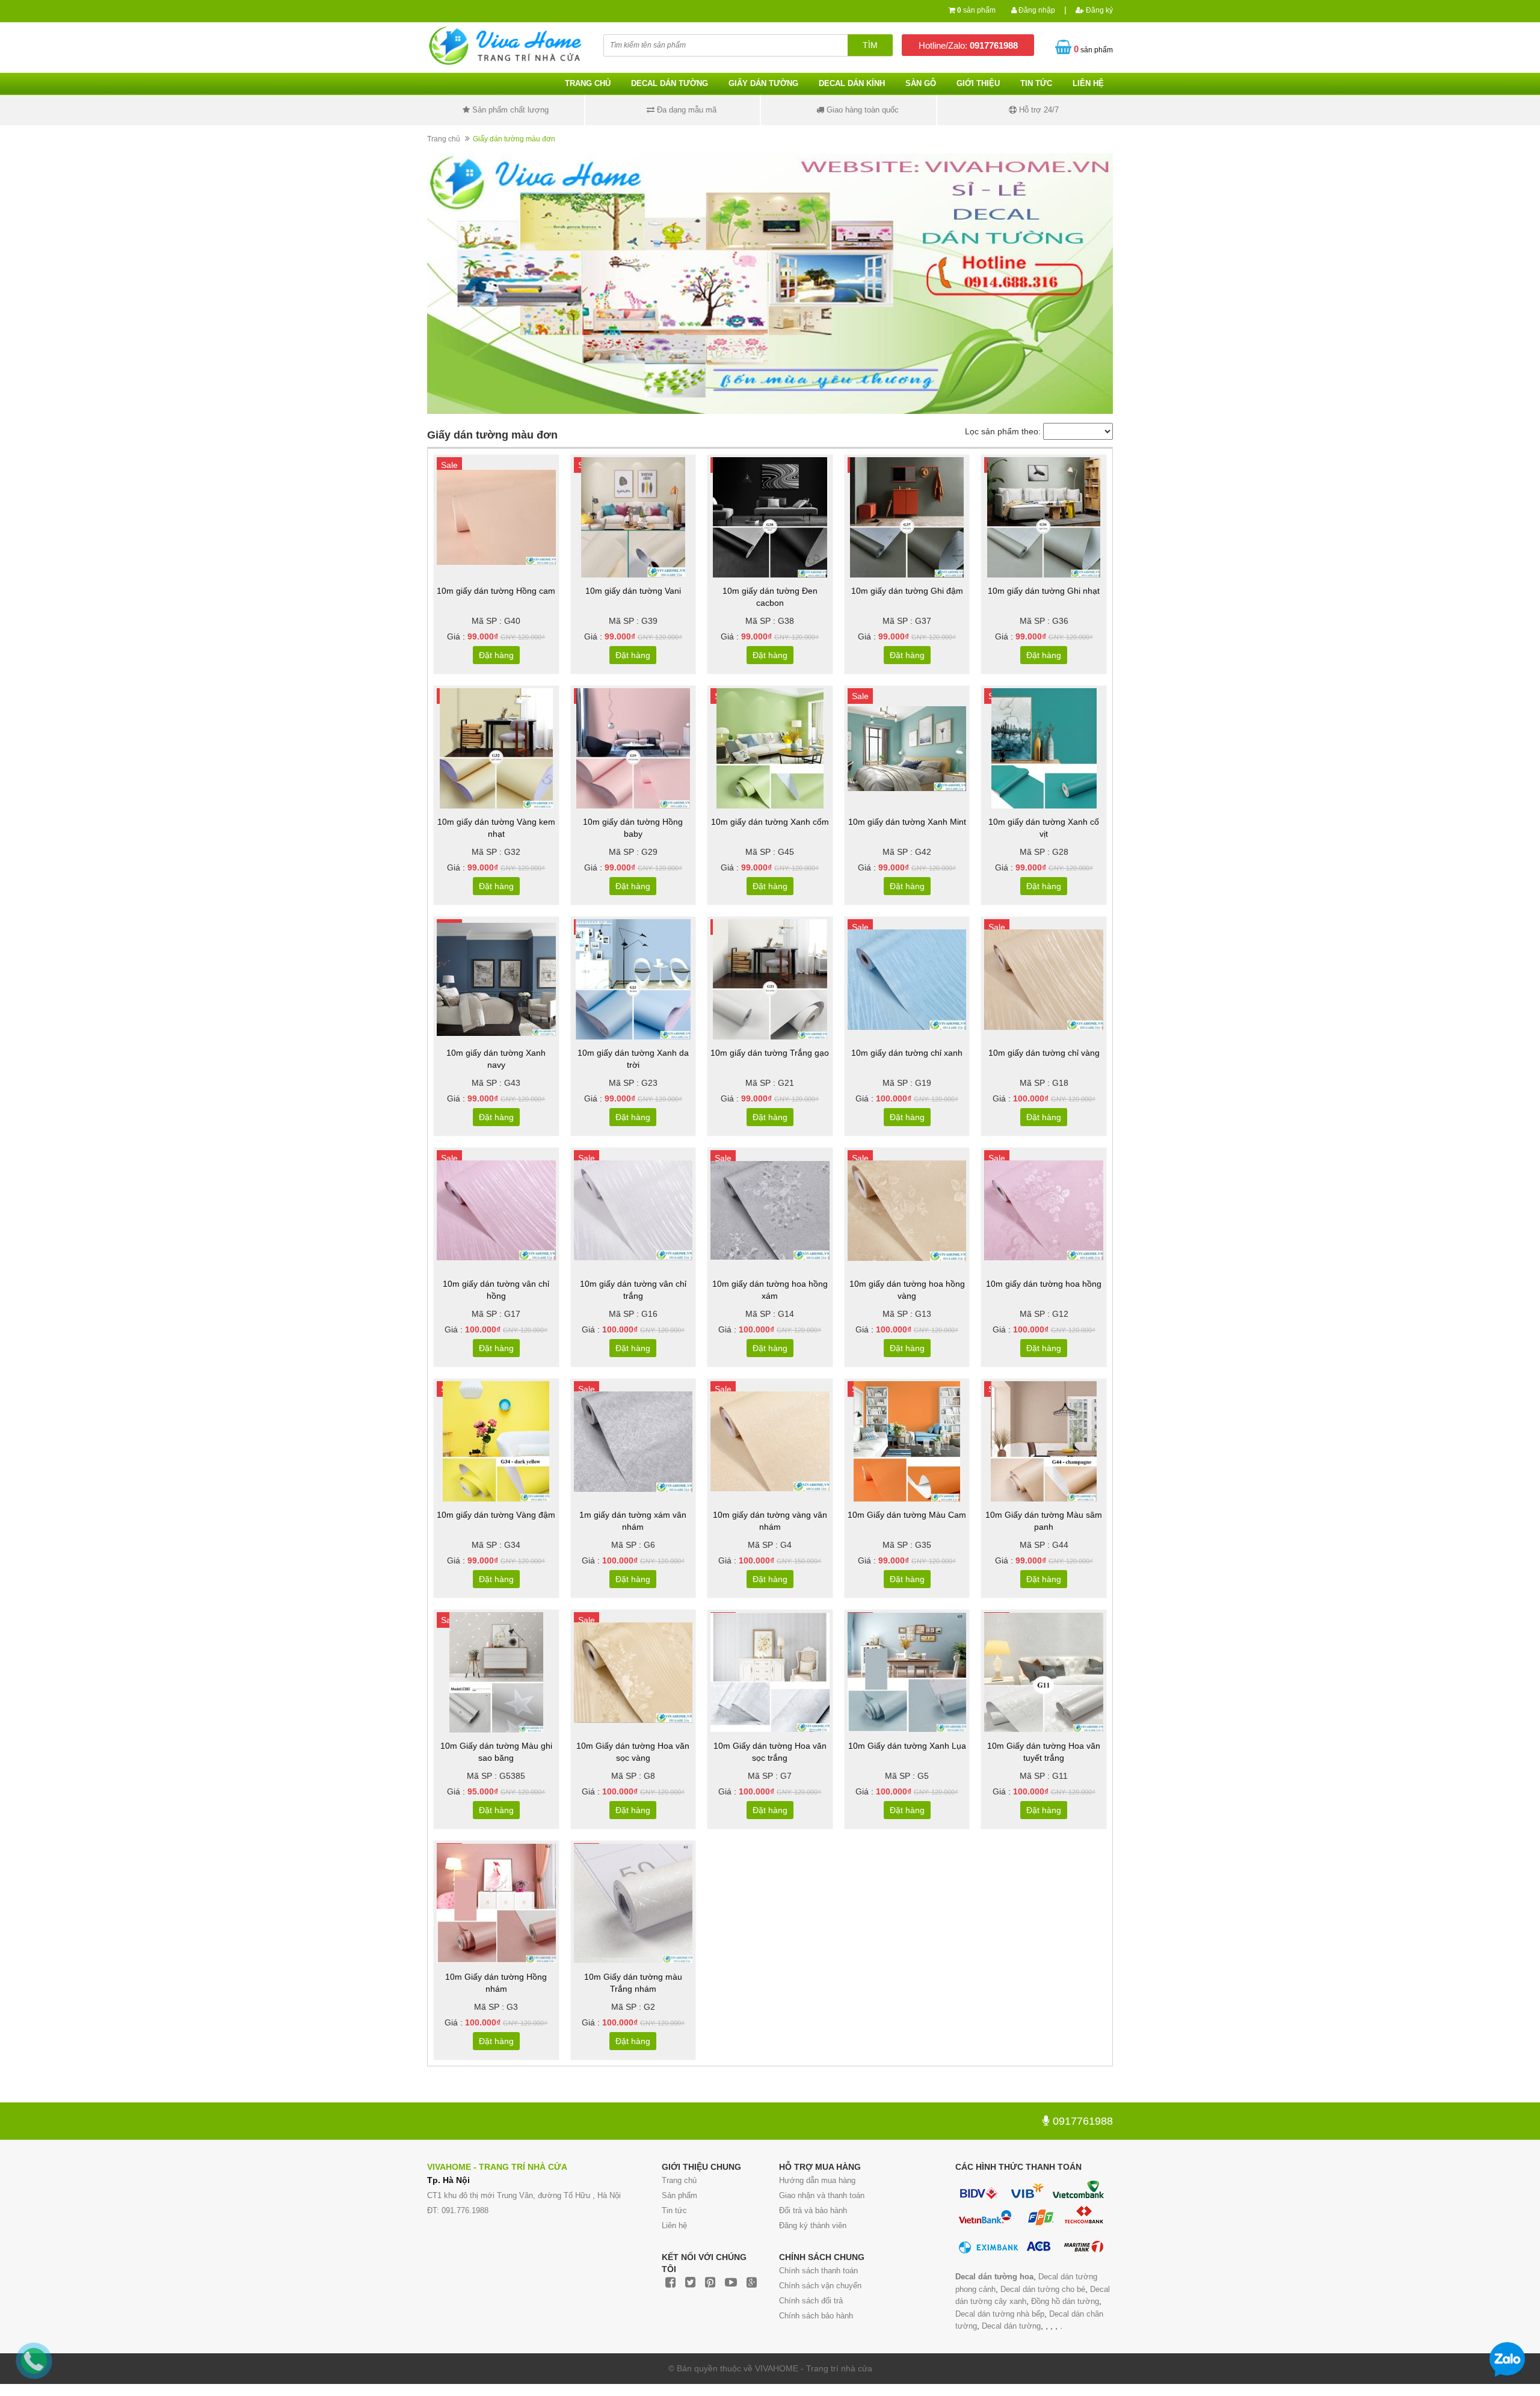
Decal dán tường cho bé (1043, 2289)
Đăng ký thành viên (813, 2225)
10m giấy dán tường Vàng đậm (496, 1515)
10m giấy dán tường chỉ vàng (1044, 1053)
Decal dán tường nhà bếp (1000, 2314)
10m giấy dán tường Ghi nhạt (1044, 591)
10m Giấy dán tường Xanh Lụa (907, 1746)
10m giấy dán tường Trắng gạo (770, 1053)
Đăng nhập (1036, 10)
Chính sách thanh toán (818, 2271)
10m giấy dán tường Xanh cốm (770, 822)
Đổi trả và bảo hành (813, 2210)
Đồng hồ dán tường (1065, 2301)
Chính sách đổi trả (811, 2301)
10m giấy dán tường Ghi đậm (907, 591)
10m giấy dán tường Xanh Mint (907, 822)
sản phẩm (976, 10)
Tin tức (1036, 83)
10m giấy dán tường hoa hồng (1044, 1284)
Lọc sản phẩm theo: (1003, 431)
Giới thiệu (978, 83)
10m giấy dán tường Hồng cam (496, 591)
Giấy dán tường (763, 83)
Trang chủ (588, 83)
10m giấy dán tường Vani (633, 591)
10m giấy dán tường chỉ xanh (907, 1053)
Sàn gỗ (921, 83)
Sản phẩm (679, 2195)
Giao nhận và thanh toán (822, 2195)
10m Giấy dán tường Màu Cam (907, 1515)
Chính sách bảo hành (816, 2316)
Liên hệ (1088, 83)
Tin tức (674, 2210)
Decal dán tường (670, 83)
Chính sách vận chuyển (820, 2286)
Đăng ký (1098, 10)
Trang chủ (679, 2180)
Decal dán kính (852, 83)
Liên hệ (674, 2225)
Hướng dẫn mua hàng (817, 2180)
